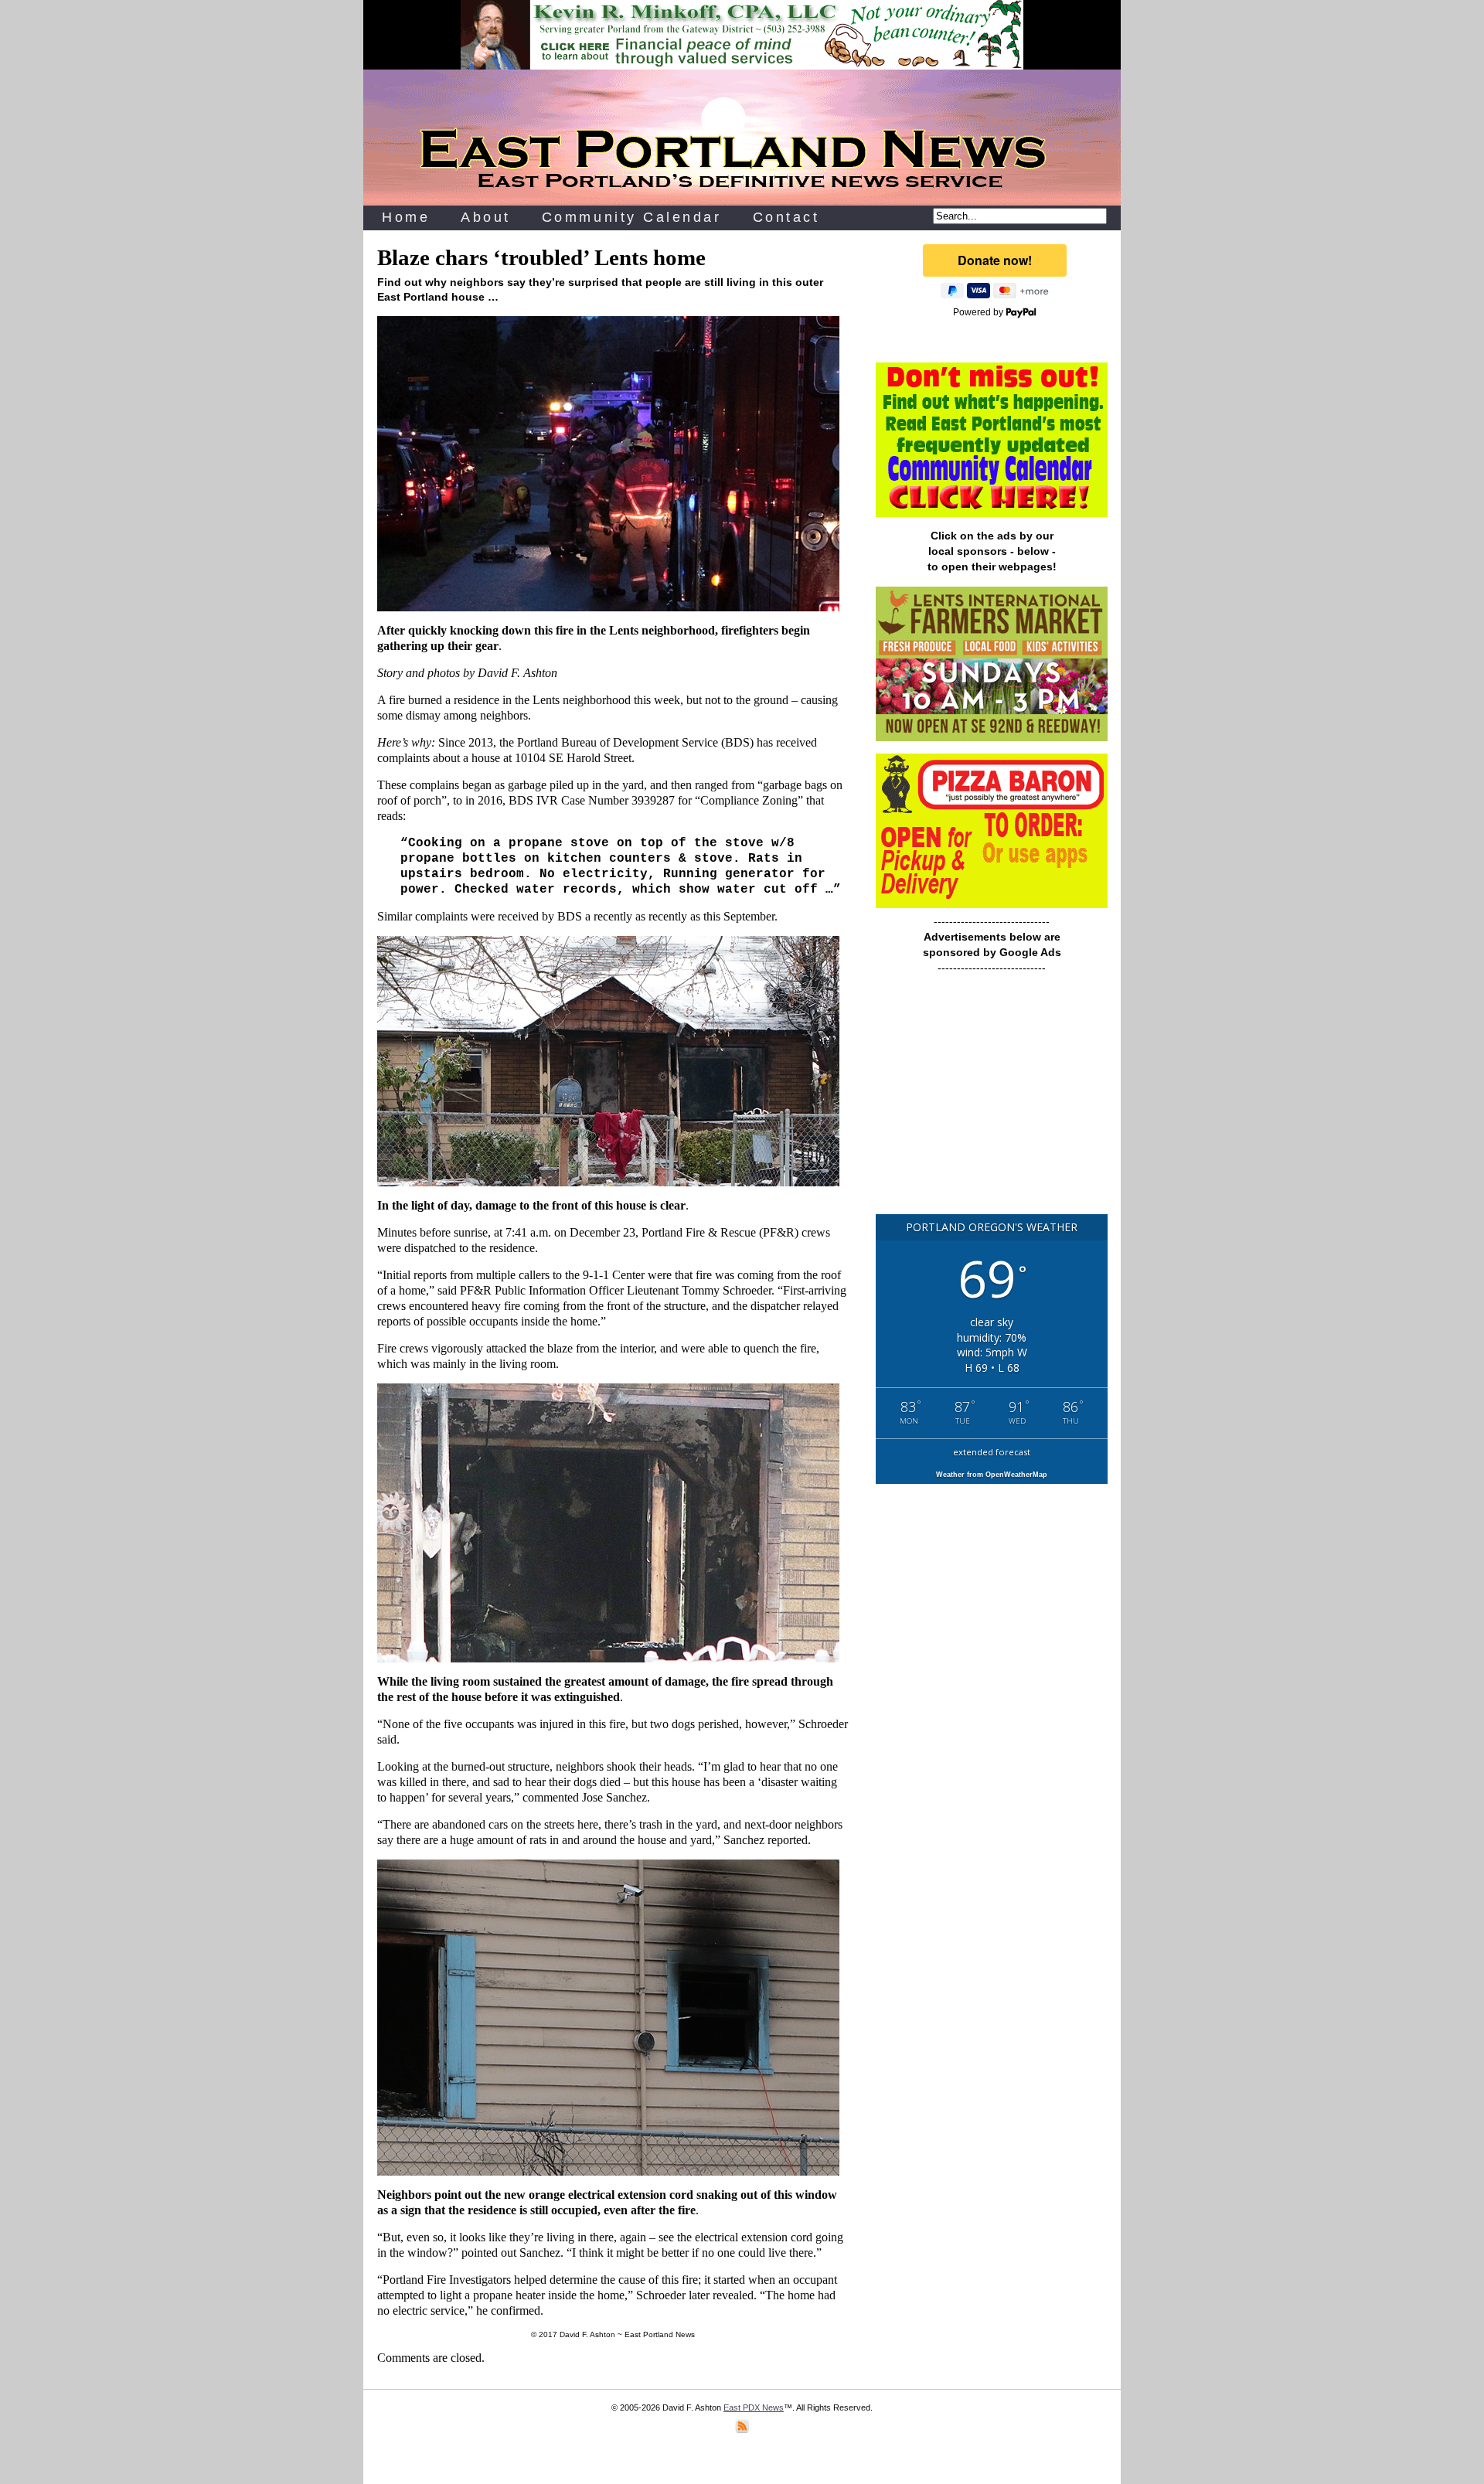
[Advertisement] (992, 1101)
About (486, 217)
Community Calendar (632, 217)
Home (406, 217)
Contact (786, 217)
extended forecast (992, 1452)
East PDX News (754, 2407)
